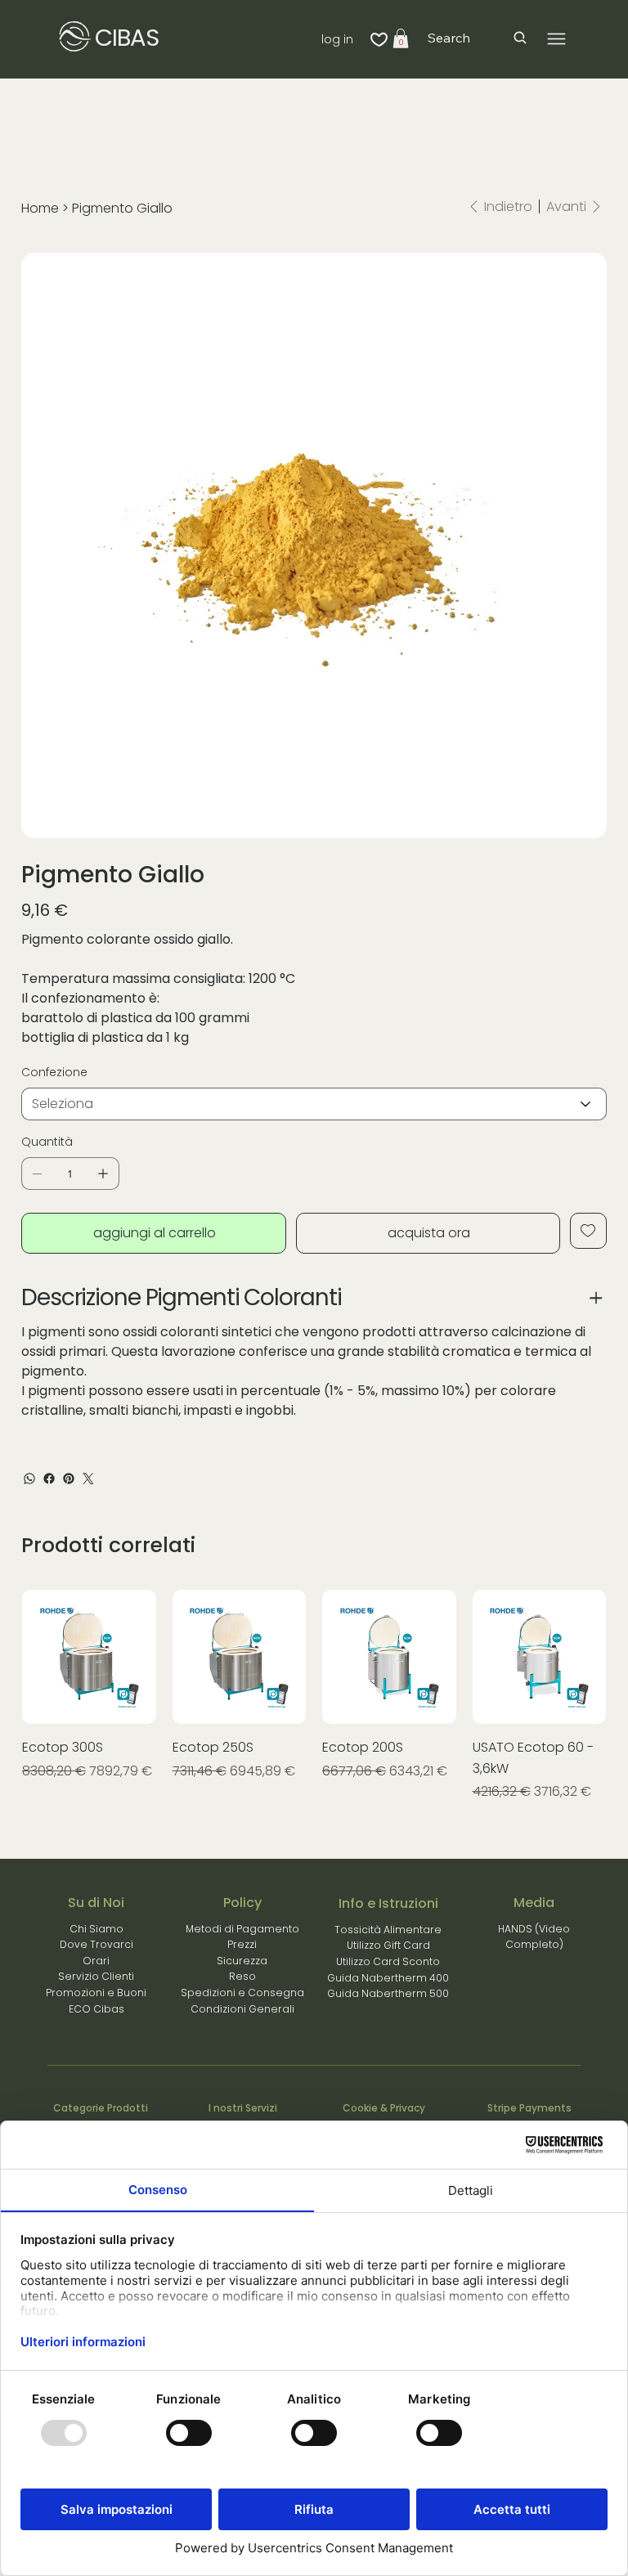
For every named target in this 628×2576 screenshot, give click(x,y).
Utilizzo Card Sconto (388, 1961)
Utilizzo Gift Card (388, 1945)
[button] (401, 38)
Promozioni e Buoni (96, 1993)
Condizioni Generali (242, 2009)
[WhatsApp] (29, 1479)
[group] (314, 1706)
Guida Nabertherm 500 (388, 1993)
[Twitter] (88, 1479)
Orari (96, 1961)
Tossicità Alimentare (388, 1930)
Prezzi (242, 1944)
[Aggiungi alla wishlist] (588, 1231)
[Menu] (556, 39)
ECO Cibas (96, 2009)
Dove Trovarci (96, 1944)
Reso (242, 1976)
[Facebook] (49, 1479)
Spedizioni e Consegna (242, 1993)
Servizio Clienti (96, 1976)
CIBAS (127, 38)
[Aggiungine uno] (103, 1174)
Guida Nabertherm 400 (388, 1978)
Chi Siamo (96, 1929)
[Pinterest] (69, 1479)
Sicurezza (242, 1961)
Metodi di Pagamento (242, 1929)
